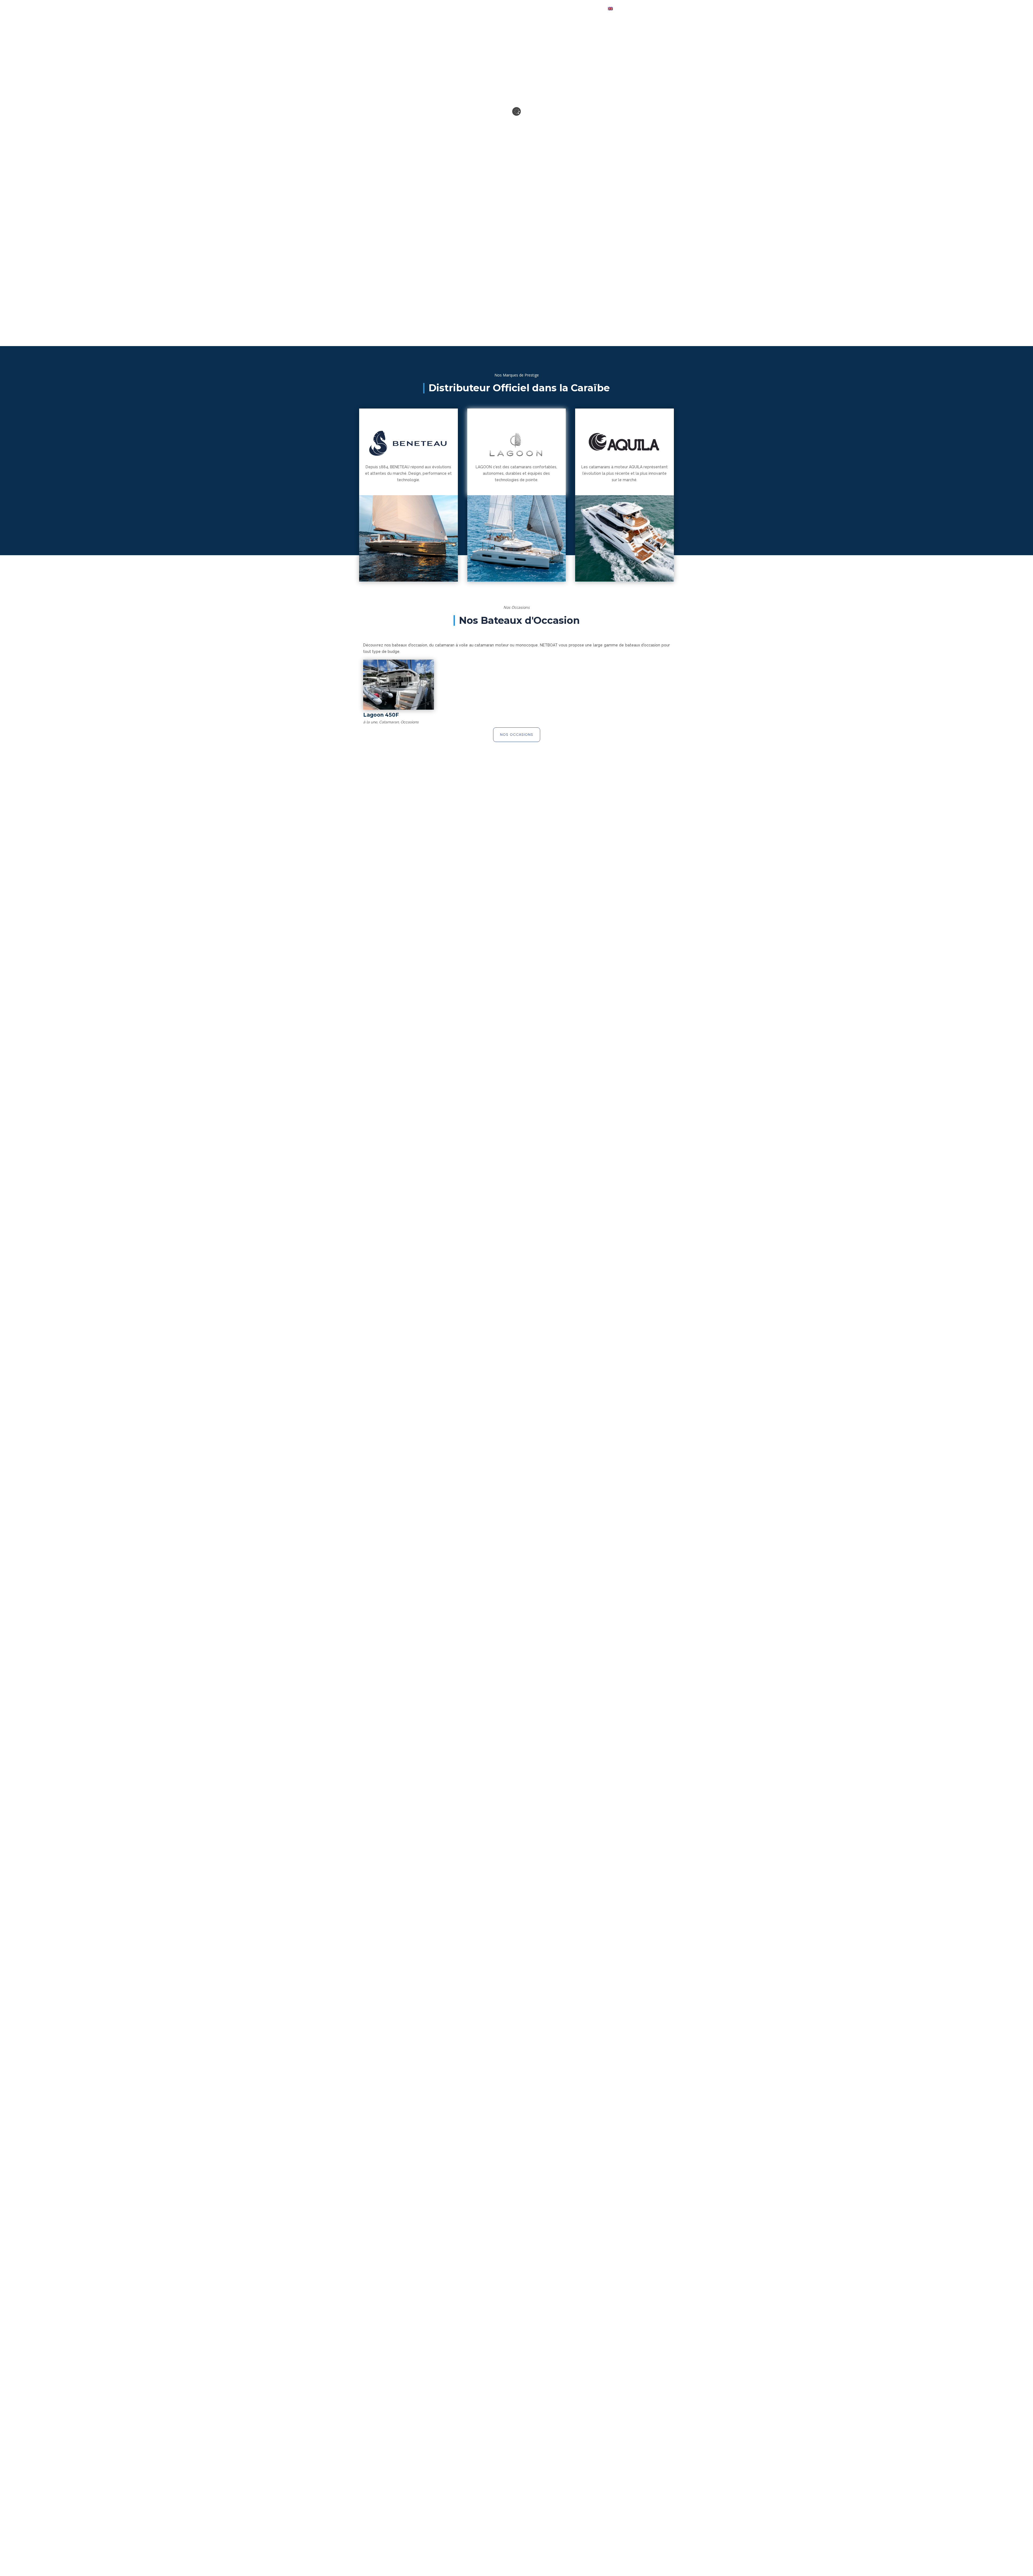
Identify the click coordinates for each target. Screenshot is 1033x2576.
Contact (587, 8)
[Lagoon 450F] (399, 685)
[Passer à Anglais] (610, 8)
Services (558, 8)
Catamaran (389, 722)
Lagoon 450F (381, 715)
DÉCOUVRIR (506, 325)
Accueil (422, 8)
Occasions (480, 8)
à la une (370, 722)
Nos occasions (517, 735)
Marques (450, 8)
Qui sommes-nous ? (520, 8)
